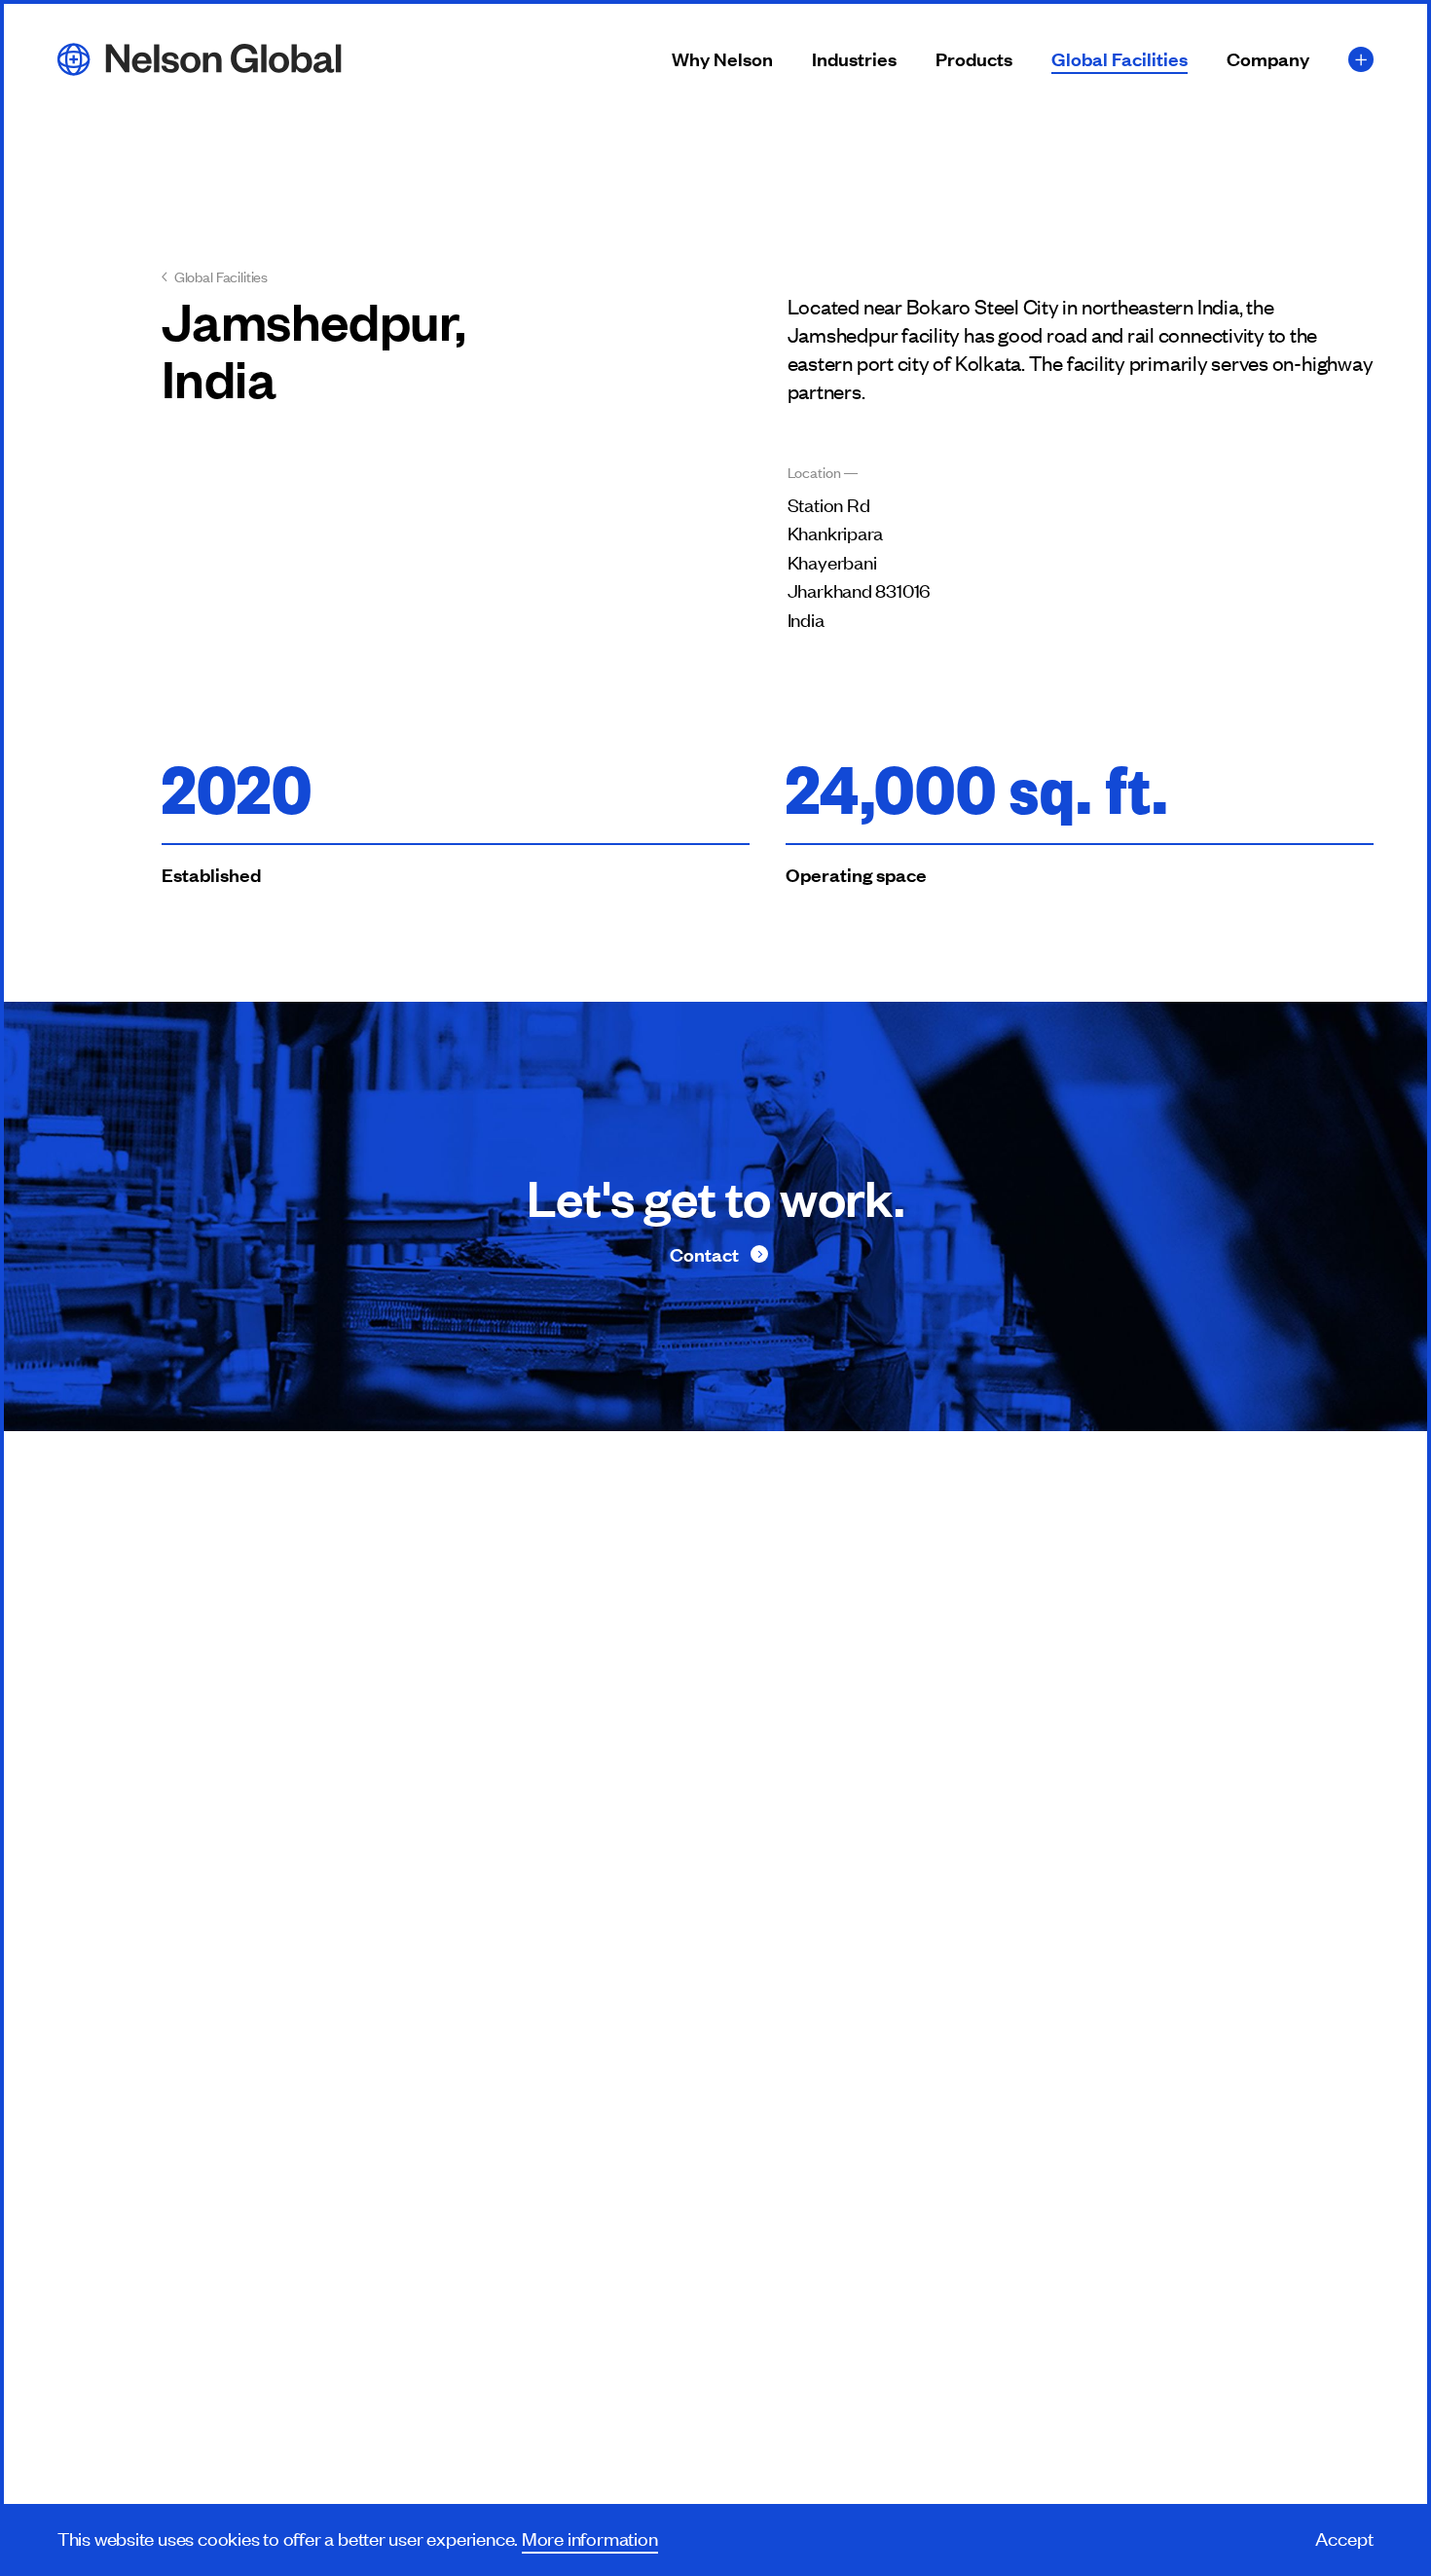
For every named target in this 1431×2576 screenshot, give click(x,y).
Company (1268, 60)
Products (974, 60)
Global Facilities (1119, 60)
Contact (704, 1254)
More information (590, 2538)
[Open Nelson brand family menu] (1361, 59)
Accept (1344, 2538)
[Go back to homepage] (200, 58)
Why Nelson (722, 60)
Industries (854, 60)
